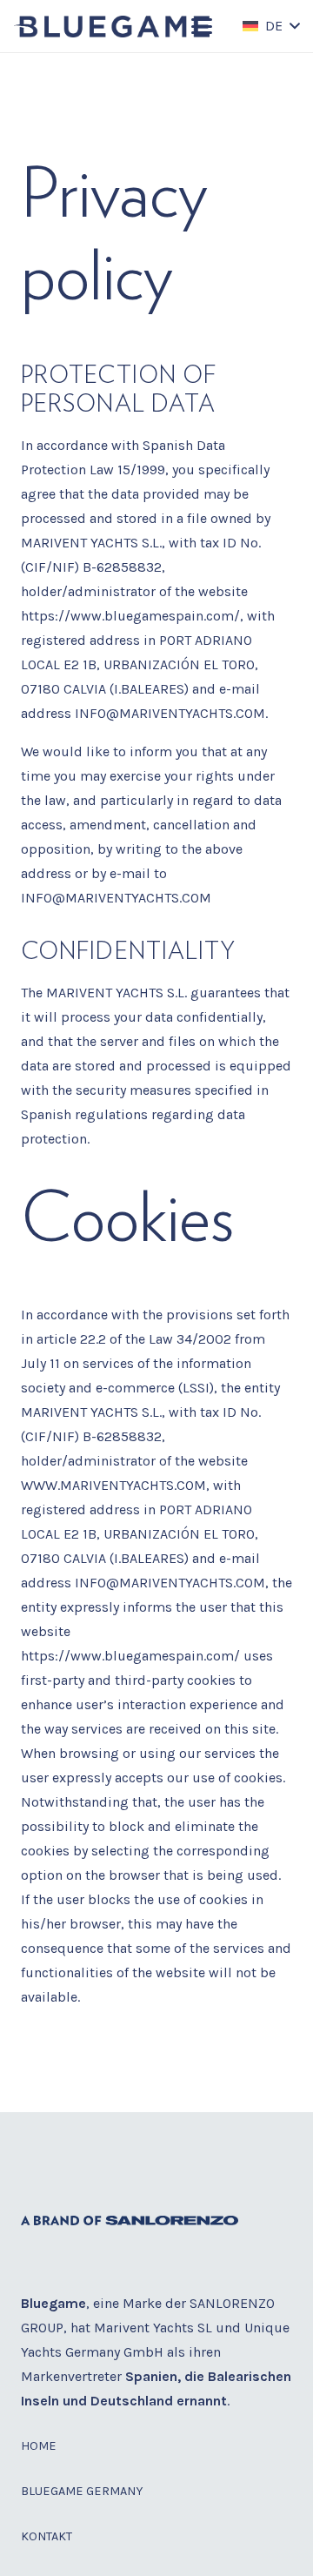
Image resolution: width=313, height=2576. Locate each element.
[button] (202, 26)
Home (39, 2446)
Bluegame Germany (82, 2491)
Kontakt (47, 2536)
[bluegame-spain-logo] (112, 27)
